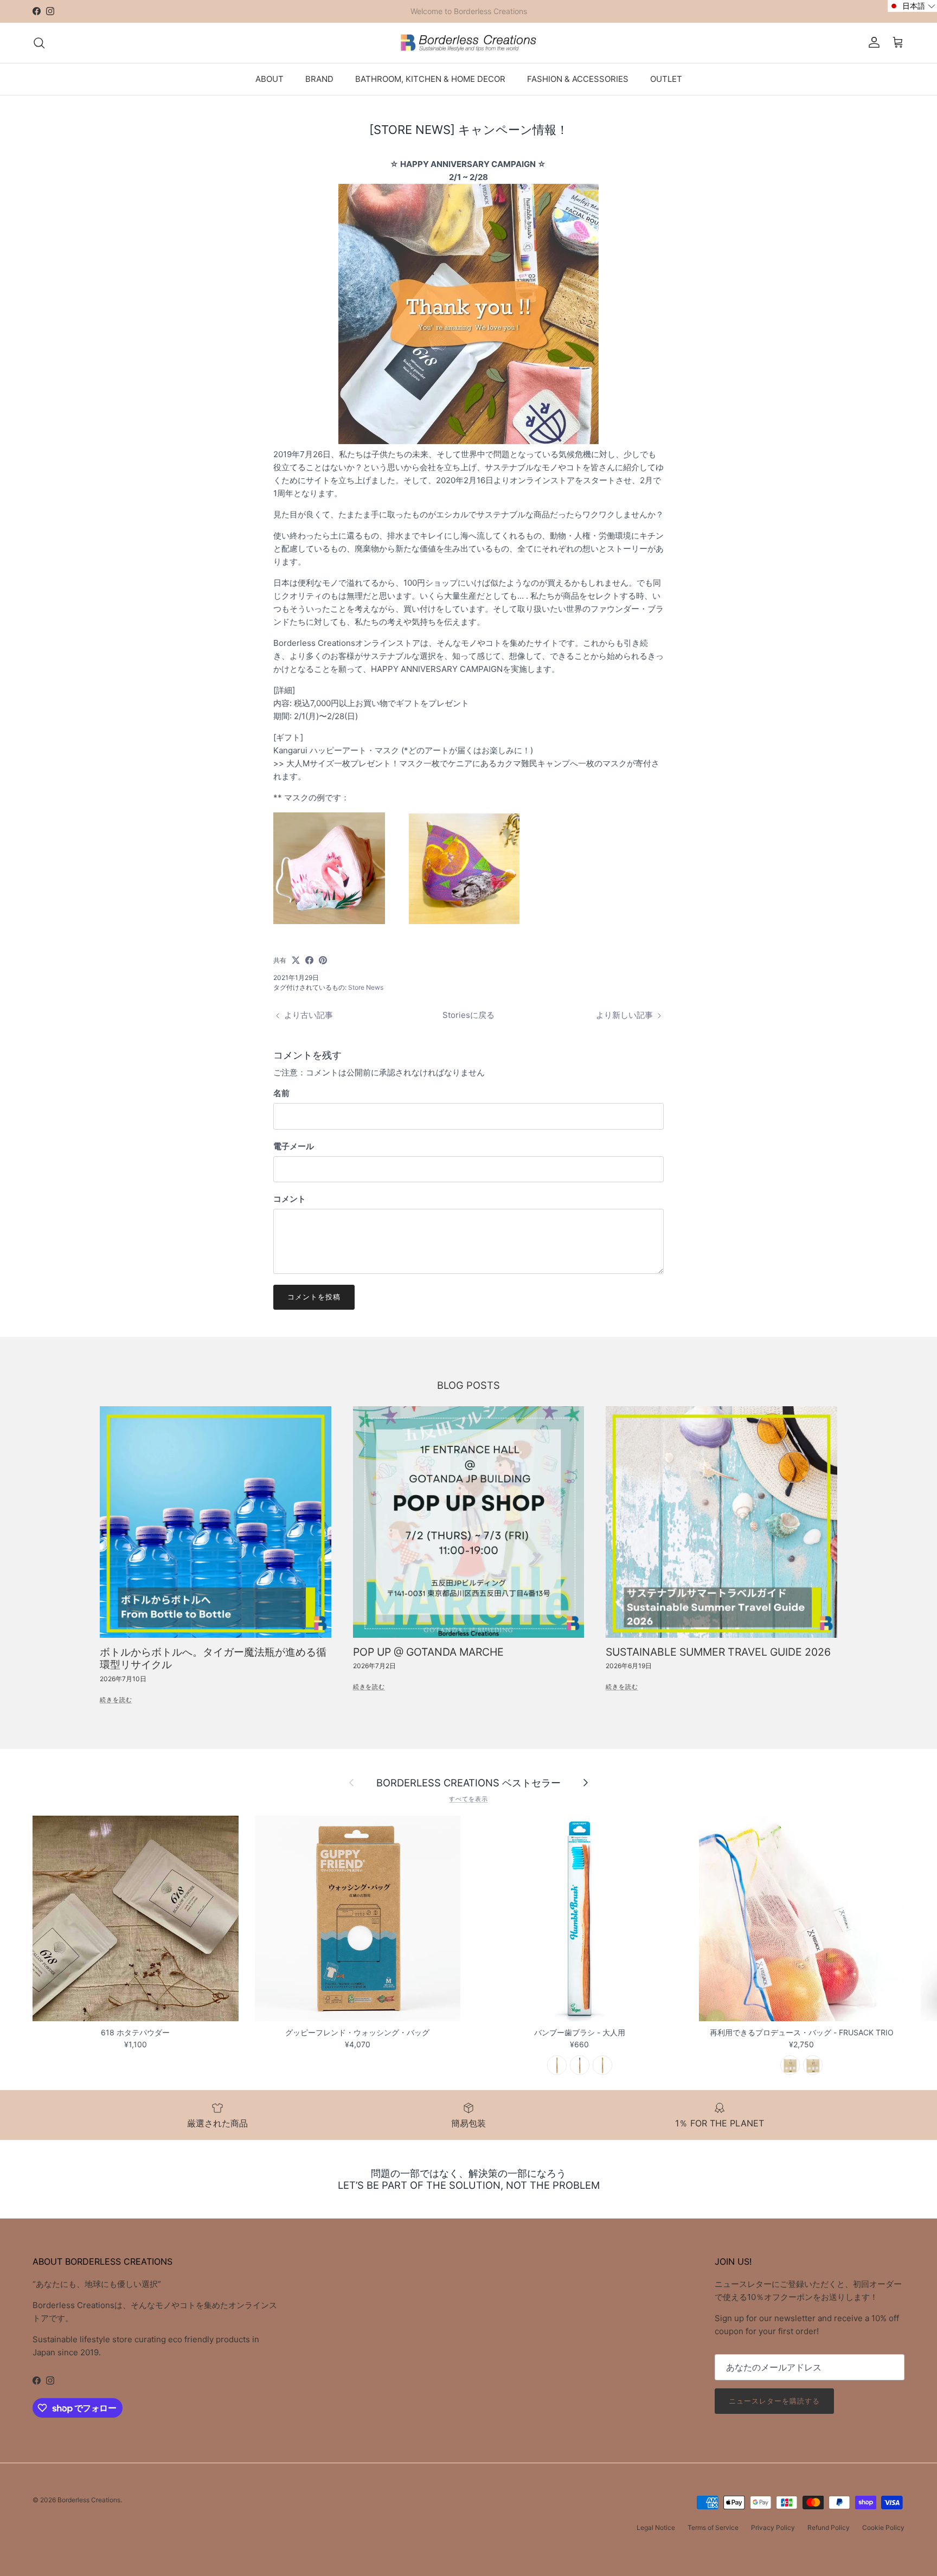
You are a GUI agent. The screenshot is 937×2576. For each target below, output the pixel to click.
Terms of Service (713, 2527)
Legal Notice (656, 2527)
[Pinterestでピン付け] (323, 960)
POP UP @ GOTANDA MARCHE (428, 1652)
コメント (290, 1199)
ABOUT (269, 78)
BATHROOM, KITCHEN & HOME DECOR (430, 78)
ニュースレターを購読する (774, 2401)
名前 (281, 1093)
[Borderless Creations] (468, 43)
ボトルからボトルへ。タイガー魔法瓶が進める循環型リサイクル (213, 1658)
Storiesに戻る (468, 1015)
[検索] (39, 43)
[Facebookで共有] (309, 960)
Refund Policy (829, 2527)
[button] (912, 6)
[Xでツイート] (296, 960)
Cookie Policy (883, 2527)
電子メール (294, 1146)
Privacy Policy (773, 2527)
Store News (366, 987)
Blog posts (468, 1385)
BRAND (319, 78)
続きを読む (116, 1700)
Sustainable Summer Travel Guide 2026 (718, 1652)
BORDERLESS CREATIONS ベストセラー (468, 1783)
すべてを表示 (468, 1799)
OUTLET (666, 78)
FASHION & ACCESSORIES (578, 78)
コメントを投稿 (314, 1297)
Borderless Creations (89, 2500)
